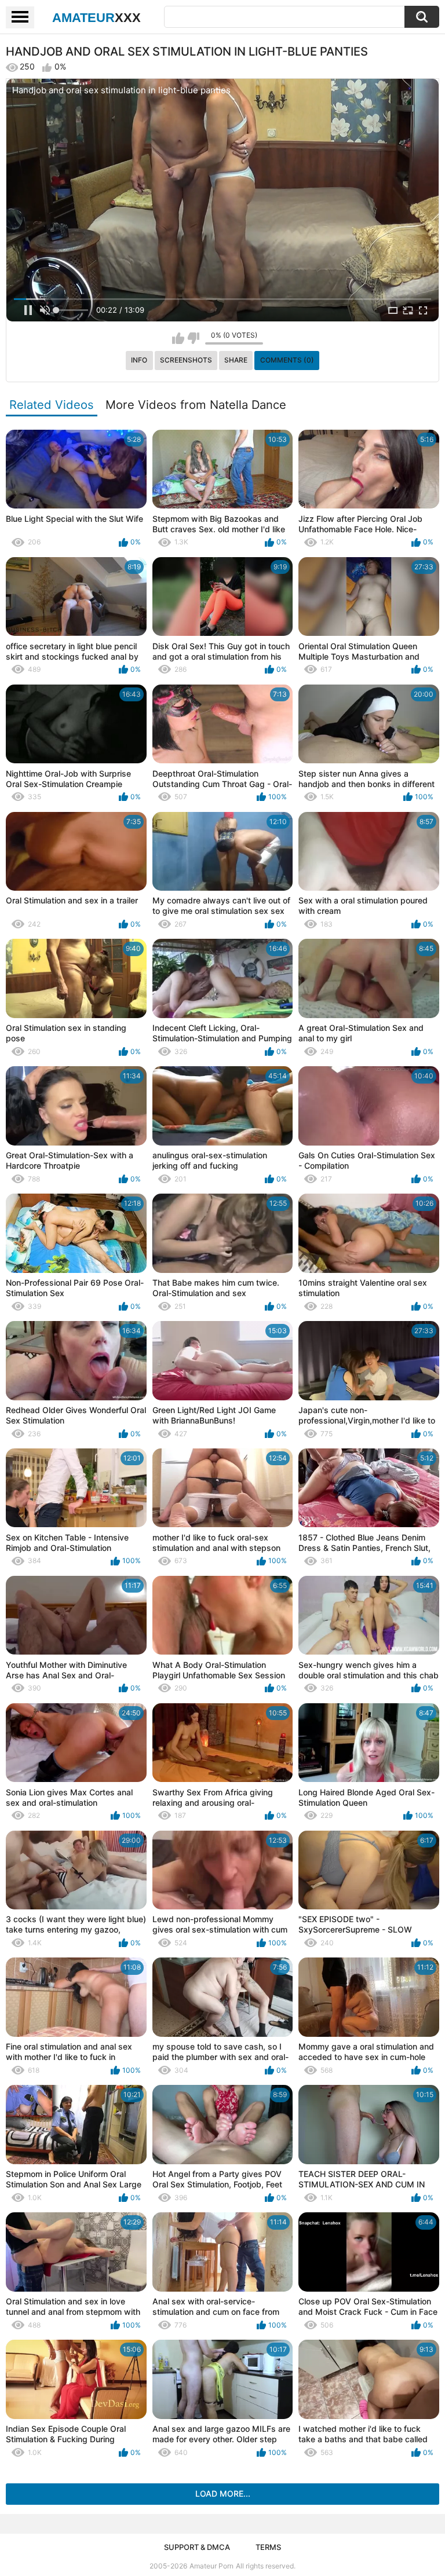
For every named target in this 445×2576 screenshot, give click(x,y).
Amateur (96, 18)
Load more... (223, 2493)
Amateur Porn (211, 2566)
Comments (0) (287, 360)
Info (139, 360)
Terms (268, 2547)
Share (236, 360)
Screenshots (186, 360)
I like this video (178, 338)
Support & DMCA (197, 2547)
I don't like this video (193, 338)
